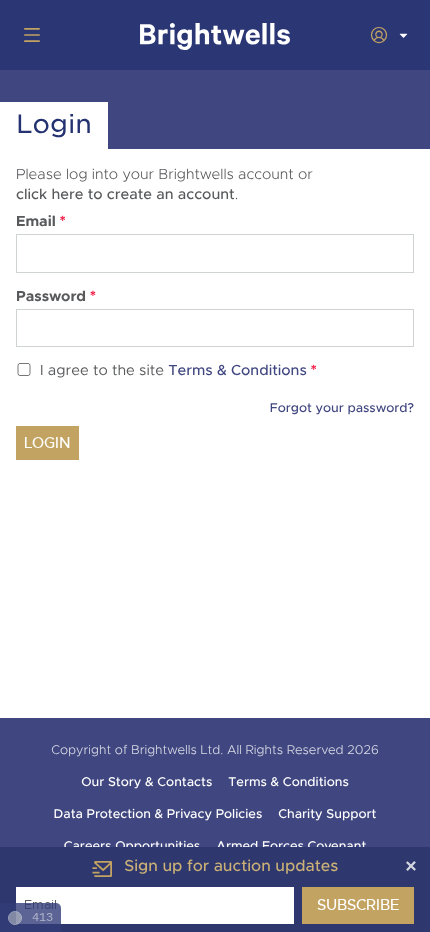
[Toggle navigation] (28, 35)
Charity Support (327, 814)
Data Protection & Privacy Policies (158, 814)
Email (41, 222)
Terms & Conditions (237, 371)
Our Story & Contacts (146, 782)
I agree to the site (178, 371)
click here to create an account (125, 195)
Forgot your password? (342, 408)
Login (47, 443)
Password (56, 297)
